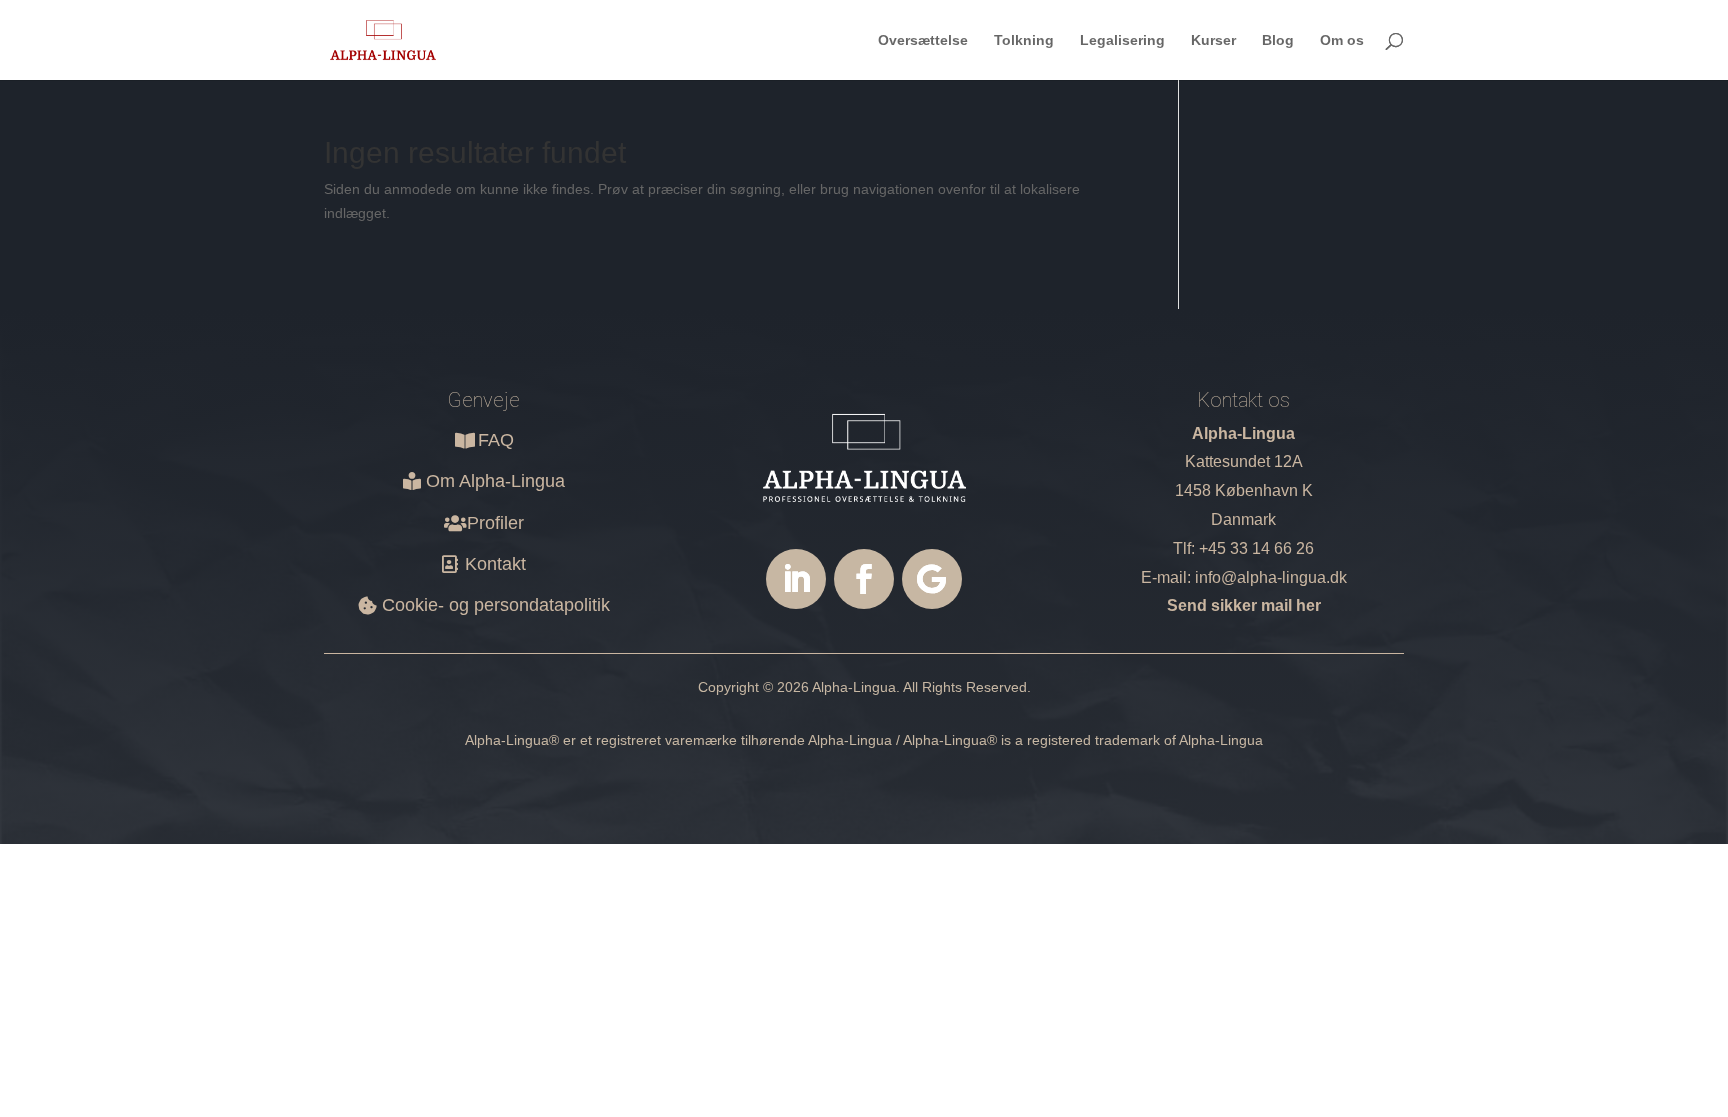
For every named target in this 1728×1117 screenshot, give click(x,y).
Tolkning (1024, 40)
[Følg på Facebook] (864, 579)
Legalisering (1122, 40)
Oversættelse (923, 40)
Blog (1278, 40)
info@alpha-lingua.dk (1271, 577)
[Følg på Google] (932, 579)
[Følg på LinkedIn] (796, 579)
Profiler (495, 523)
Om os (1342, 40)
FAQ (496, 440)
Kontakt (495, 564)
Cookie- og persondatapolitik (496, 605)
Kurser (1213, 40)
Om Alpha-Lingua (495, 481)
